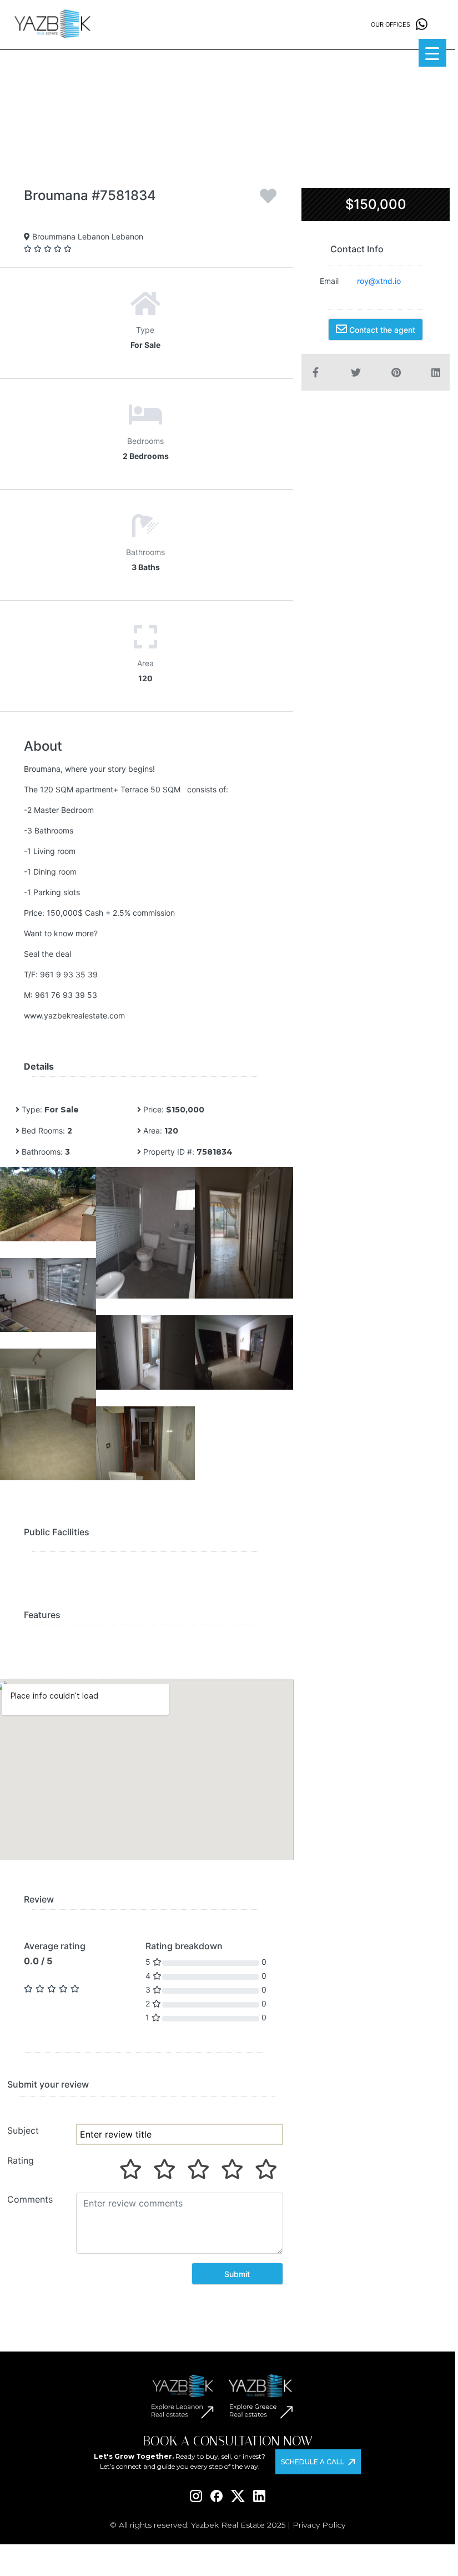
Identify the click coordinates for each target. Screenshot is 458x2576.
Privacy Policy (319, 2525)
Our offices (391, 24)
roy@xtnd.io (379, 281)
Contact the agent (381, 330)
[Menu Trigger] (432, 53)
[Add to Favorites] (268, 200)
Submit (237, 2274)
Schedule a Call (313, 2462)
